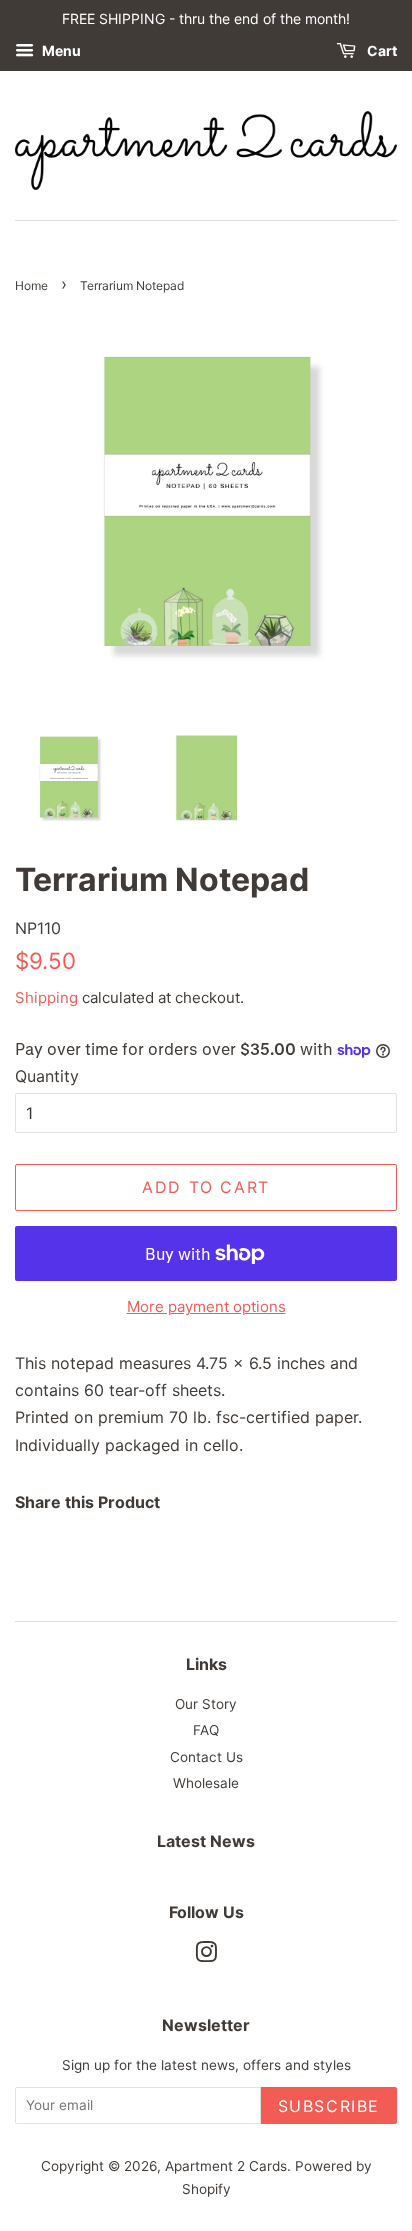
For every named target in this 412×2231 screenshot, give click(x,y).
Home (31, 285)
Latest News (206, 1841)
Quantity (47, 1076)
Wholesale (206, 1783)
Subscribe (329, 2106)
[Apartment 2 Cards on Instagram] (206, 1956)
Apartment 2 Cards (226, 2166)
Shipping (46, 997)
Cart (380, 50)
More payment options (206, 1306)
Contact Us (206, 1757)
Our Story (206, 1704)
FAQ (206, 1730)
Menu (60, 50)
